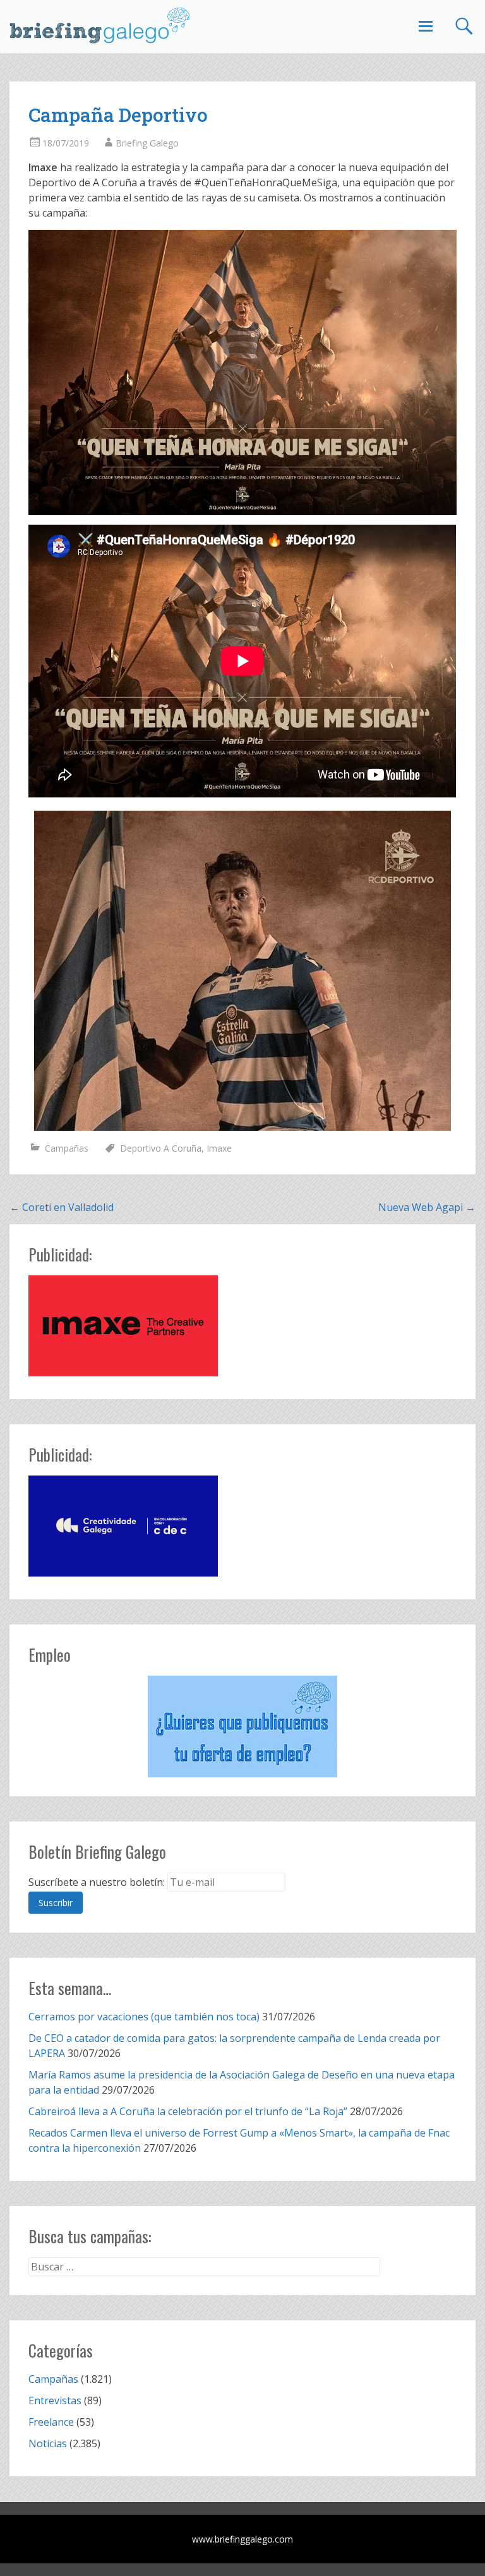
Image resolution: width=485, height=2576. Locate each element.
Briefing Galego (147, 143)
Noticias (48, 2443)
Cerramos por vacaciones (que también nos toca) (144, 2017)
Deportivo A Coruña (161, 1148)
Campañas (67, 1148)
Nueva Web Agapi (427, 1207)
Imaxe (219, 1148)
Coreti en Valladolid (62, 1207)
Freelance (51, 2422)
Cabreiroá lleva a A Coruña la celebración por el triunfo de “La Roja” (188, 2111)
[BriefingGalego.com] (100, 25)
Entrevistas (55, 2400)
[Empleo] (242, 1726)
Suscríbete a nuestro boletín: (97, 1882)
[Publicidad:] (123, 1373)
